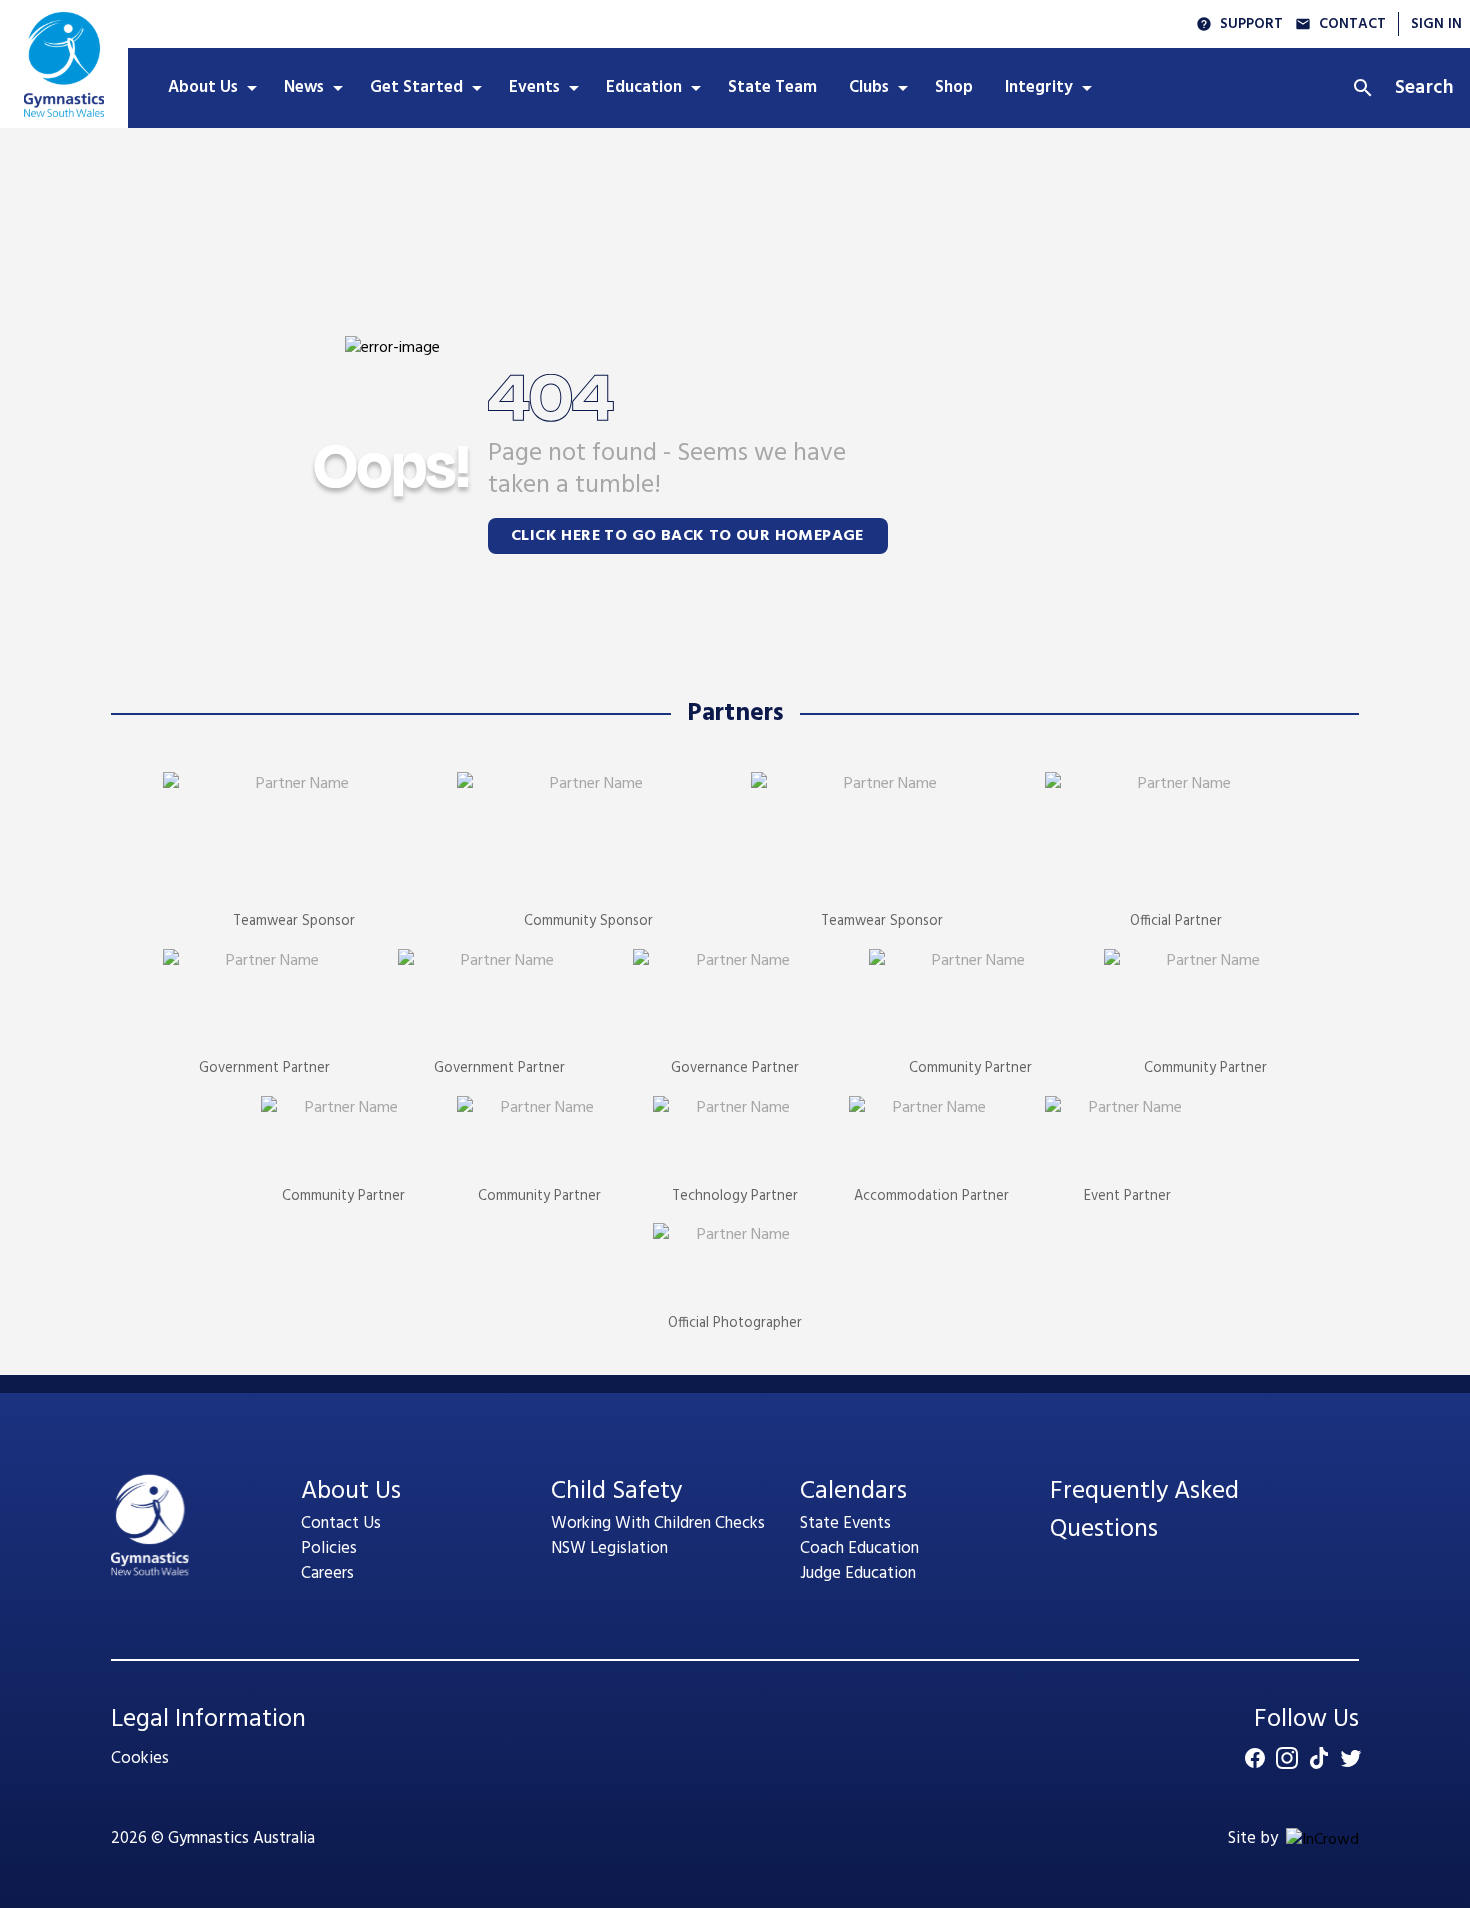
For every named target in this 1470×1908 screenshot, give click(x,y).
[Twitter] (1351, 1758)
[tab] (210, 88)
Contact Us (341, 1523)
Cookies (140, 1758)
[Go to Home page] (64, 64)
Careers (327, 1573)
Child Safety (616, 1491)
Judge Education (858, 1573)
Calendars (853, 1491)
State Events (845, 1523)
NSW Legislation (609, 1548)
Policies (329, 1548)
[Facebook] (1255, 1758)
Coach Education (859, 1548)
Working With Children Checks (658, 1523)
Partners (735, 714)
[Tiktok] (1319, 1758)
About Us (351, 1491)
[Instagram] (1287, 1758)
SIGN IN (1436, 24)
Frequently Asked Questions (1144, 1510)
